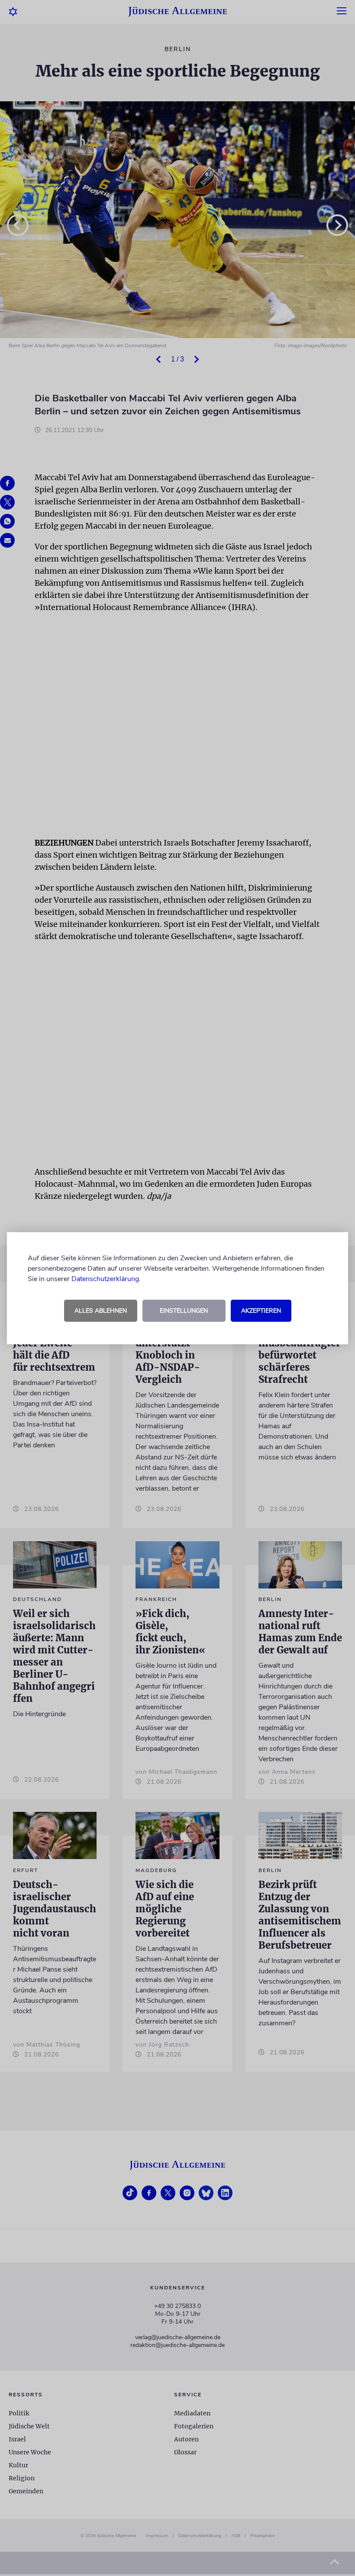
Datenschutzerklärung (105, 1279)
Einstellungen (184, 1311)
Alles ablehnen (101, 1311)
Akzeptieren (261, 1311)
